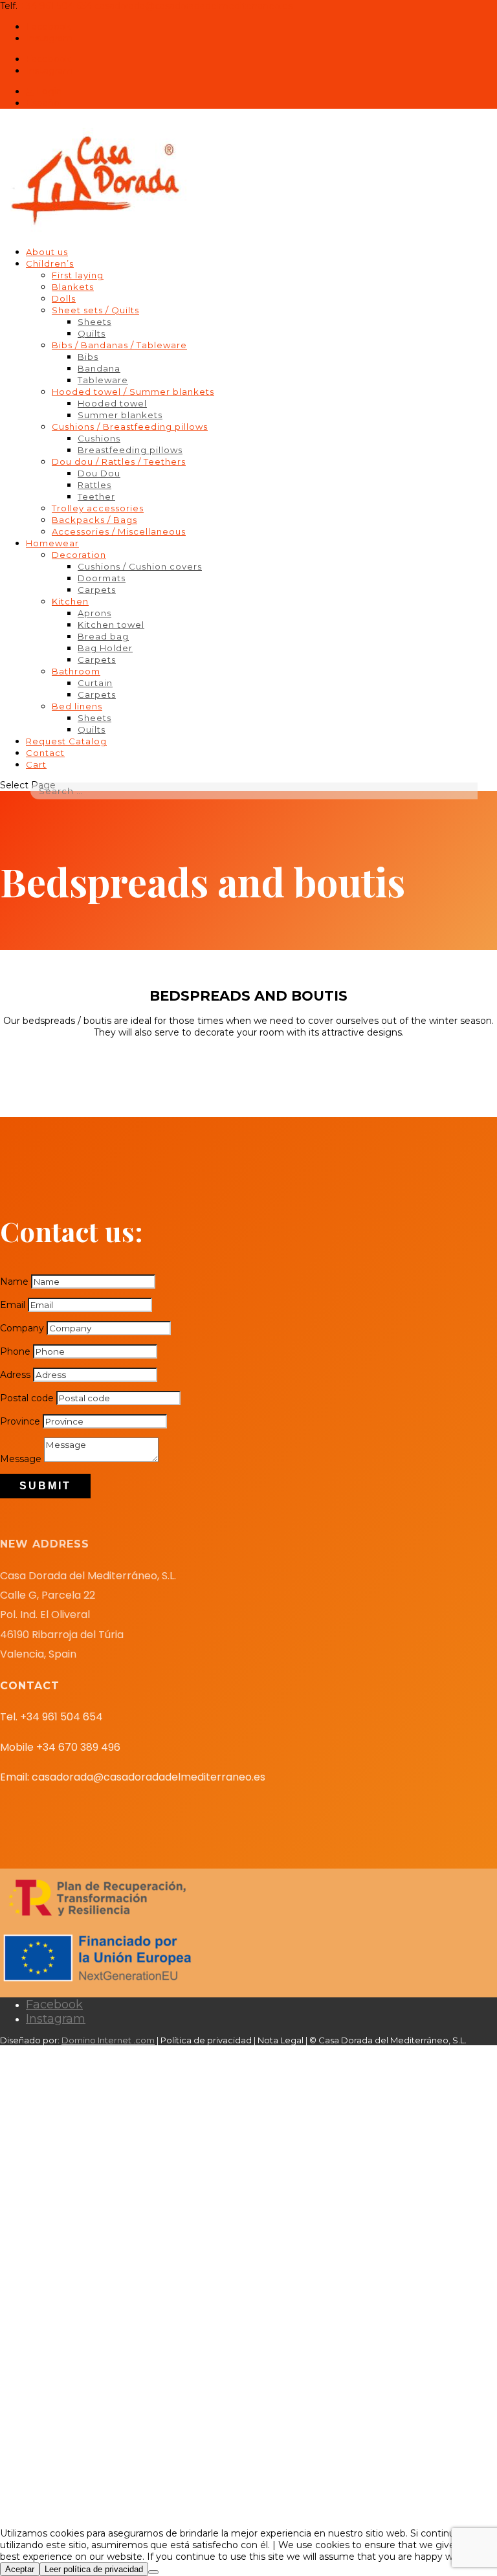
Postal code (27, 1398)
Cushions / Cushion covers (140, 566)
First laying (78, 275)
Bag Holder (105, 648)
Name (14, 1282)
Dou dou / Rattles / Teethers (119, 461)
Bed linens (77, 706)
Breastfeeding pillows (130, 450)
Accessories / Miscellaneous (119, 531)
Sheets (94, 322)
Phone (15, 1351)
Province (20, 1421)
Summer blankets (120, 415)
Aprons (94, 613)
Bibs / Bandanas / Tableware (119, 345)
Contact (45, 753)
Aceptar (20, 2569)
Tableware (103, 380)
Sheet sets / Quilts (95, 310)
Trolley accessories (98, 508)
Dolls (64, 298)
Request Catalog (66, 741)
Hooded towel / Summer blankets (133, 392)
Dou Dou (99, 473)
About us (47, 252)
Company (22, 1328)
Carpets (97, 590)
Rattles (94, 485)
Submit (45, 1486)
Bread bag (103, 636)
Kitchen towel (111, 625)
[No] (153, 2572)
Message (21, 1459)
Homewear (52, 543)
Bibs (88, 357)
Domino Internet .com (108, 2040)
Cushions (99, 438)
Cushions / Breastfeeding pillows (130, 427)
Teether (96, 496)
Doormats (102, 578)
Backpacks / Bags (94, 520)
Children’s (50, 263)
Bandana (99, 368)
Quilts (92, 333)
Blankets (73, 287)
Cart (36, 764)
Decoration (79, 555)
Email (13, 1305)
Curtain (95, 683)
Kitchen (70, 601)
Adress (15, 1375)
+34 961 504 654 (56, 6)
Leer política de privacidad (94, 2569)
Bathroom (76, 671)
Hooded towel (112, 403)
